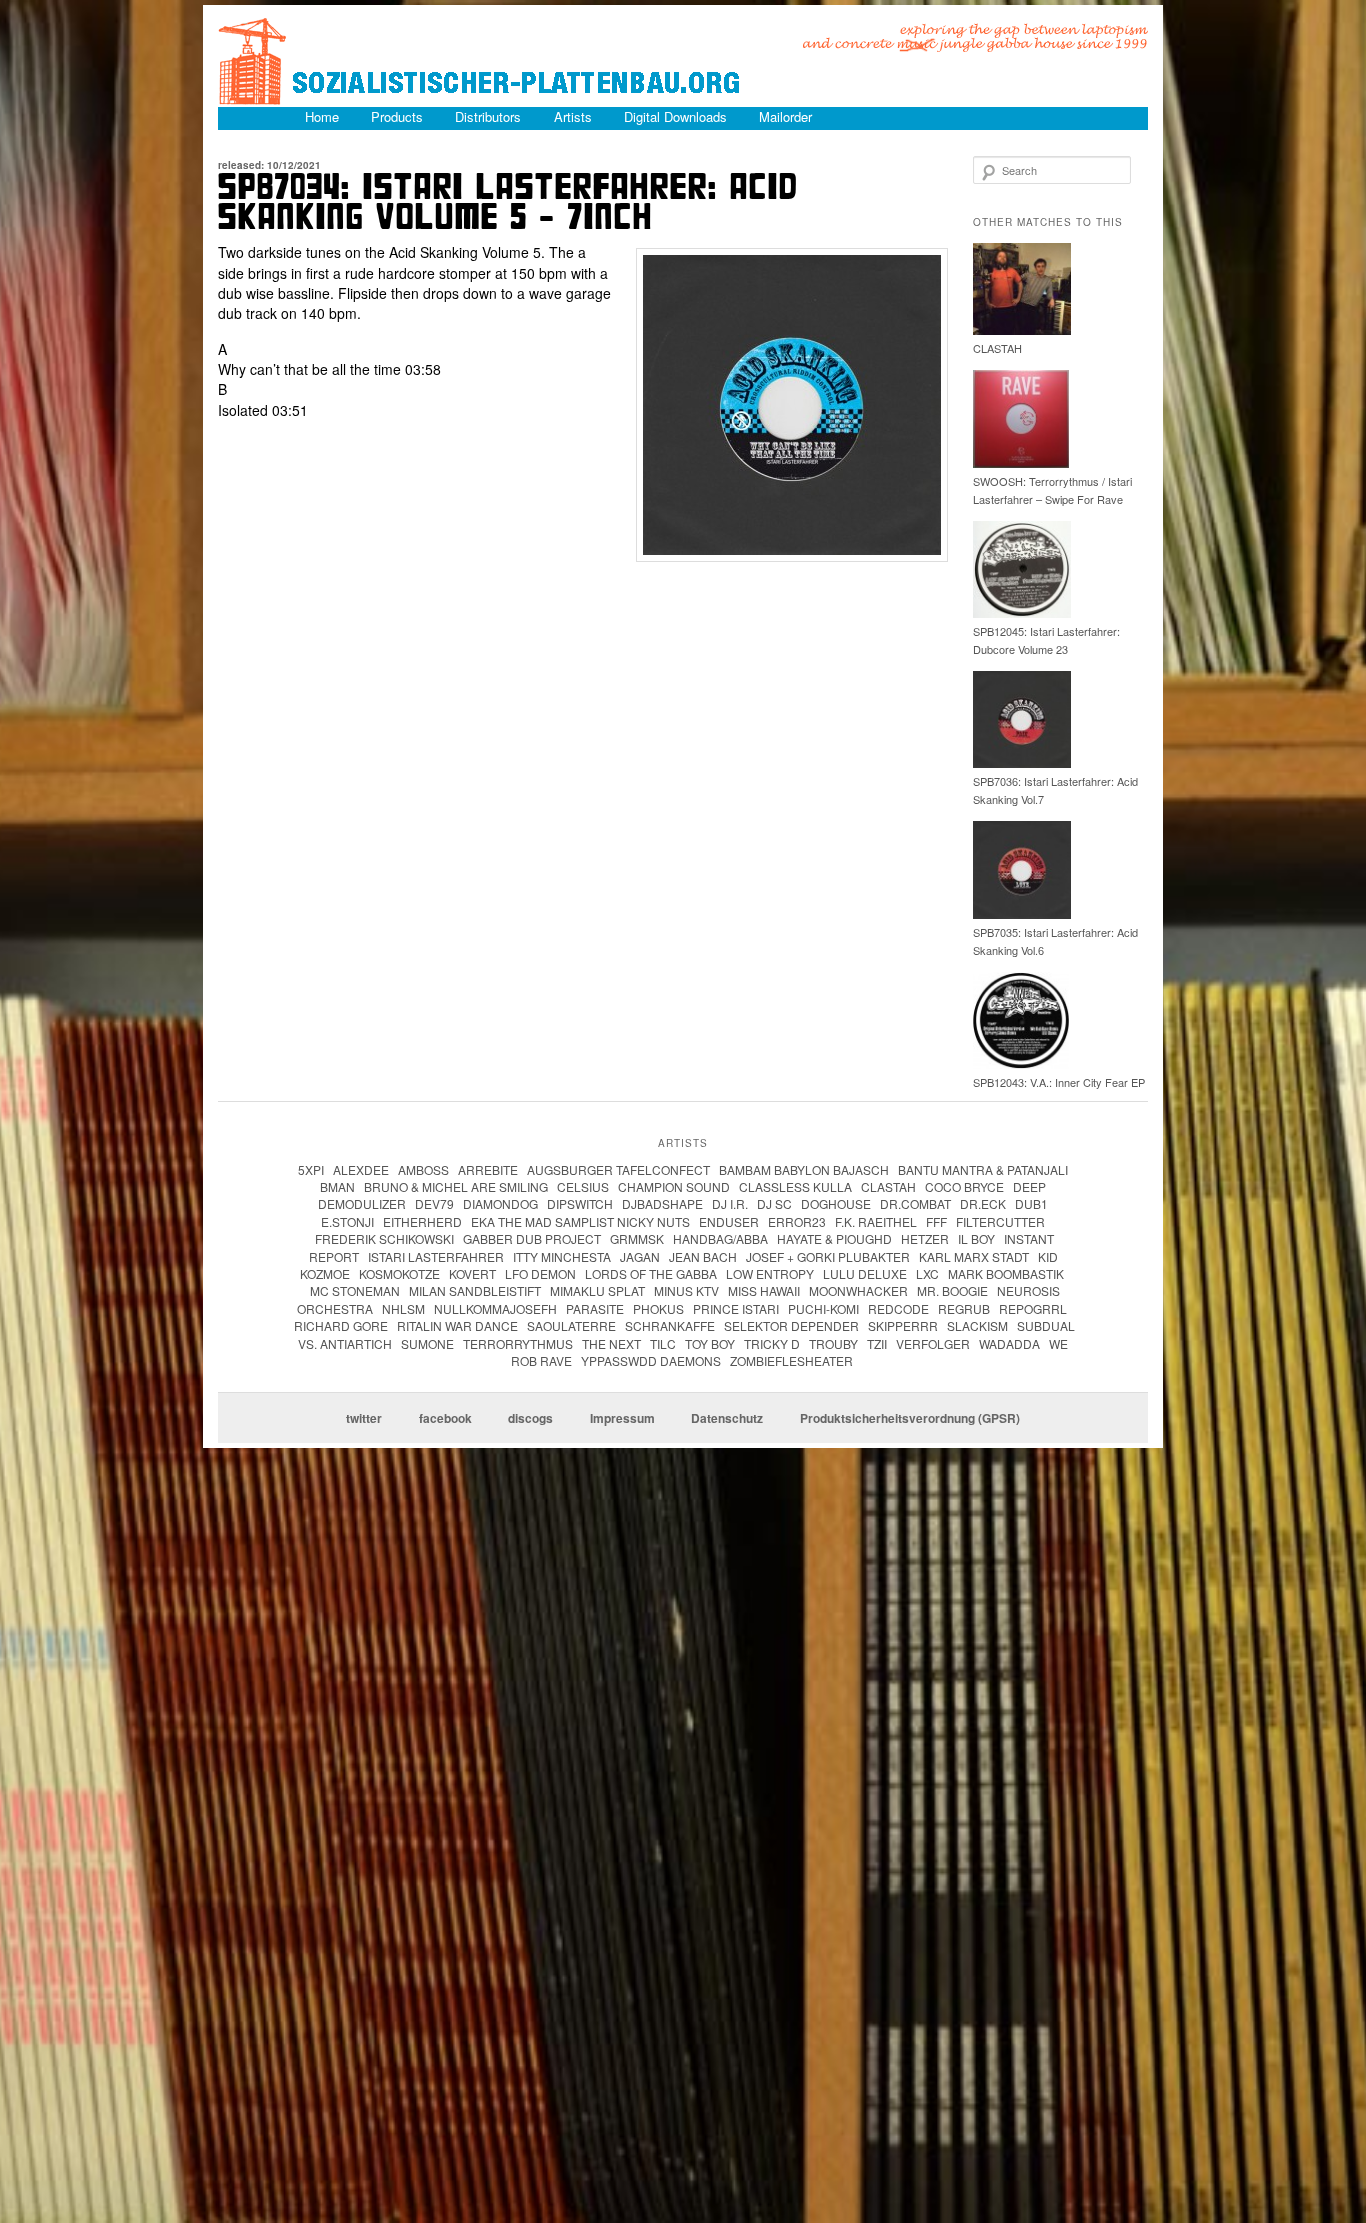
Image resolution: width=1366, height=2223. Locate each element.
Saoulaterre (571, 1325)
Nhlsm (403, 1308)
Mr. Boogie (952, 1290)
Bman (337, 1186)
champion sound (674, 1186)
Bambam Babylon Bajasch (804, 1169)
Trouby (833, 1343)
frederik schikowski (384, 1238)
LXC (927, 1273)
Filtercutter (1000, 1221)
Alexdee (361, 1169)
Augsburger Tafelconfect (618, 1169)
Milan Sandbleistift (475, 1290)
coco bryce (964, 1186)
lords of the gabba (651, 1273)
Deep (1029, 1186)
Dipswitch (580, 1203)
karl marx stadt (974, 1256)
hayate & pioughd (834, 1238)
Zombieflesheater (791, 1360)
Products (397, 116)
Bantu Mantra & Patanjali (983, 1169)
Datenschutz (727, 1418)
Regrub (964, 1308)
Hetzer (925, 1238)
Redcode (898, 1308)
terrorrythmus (518, 1343)
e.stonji (347, 1221)
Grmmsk (637, 1238)
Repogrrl (1033, 1308)
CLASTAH (997, 348)
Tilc (663, 1343)
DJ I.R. (730, 1203)
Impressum (622, 1418)
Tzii (877, 1343)
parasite (595, 1308)
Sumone (427, 1343)
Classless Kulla (795, 1186)
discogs (530, 1418)
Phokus (658, 1308)
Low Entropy (770, 1273)
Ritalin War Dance (457, 1325)
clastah (888, 1186)
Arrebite (488, 1169)
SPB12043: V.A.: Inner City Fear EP (1059, 1082)
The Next (611, 1343)
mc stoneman (355, 1290)
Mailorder (785, 116)
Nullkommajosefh (495, 1308)
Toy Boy (710, 1343)
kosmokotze (399, 1273)
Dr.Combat (915, 1203)
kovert (472, 1273)
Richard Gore (341, 1325)
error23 (797, 1221)
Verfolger (933, 1343)
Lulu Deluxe (865, 1273)
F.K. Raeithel (876, 1221)
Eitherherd (422, 1221)
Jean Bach (703, 1256)
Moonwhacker (858, 1290)
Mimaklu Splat (597, 1290)
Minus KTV (686, 1290)
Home (322, 116)
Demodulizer (362, 1203)
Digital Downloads (675, 116)
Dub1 (1031, 1203)
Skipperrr (903, 1325)
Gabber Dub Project (532, 1238)
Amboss (423, 1169)
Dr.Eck (983, 1203)
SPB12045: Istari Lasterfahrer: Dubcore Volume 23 (1046, 640)
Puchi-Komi (823, 1308)
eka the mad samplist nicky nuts (580, 1221)
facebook (445, 1418)
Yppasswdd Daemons (651, 1360)
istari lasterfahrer (436, 1256)
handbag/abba (720, 1238)
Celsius (583, 1186)
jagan (640, 1256)
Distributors (488, 116)
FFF (936, 1221)
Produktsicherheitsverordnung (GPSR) (910, 1418)
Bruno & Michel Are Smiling (456, 1186)
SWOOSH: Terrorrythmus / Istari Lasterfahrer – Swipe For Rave (1052, 490)
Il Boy (976, 1238)
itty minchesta (562, 1256)
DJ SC (774, 1203)
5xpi (311, 1169)
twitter (364, 1418)
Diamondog (500, 1203)
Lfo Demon (540, 1273)
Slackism (977, 1325)
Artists (573, 116)
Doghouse (836, 1203)
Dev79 (434, 1203)
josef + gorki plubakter (828, 1256)
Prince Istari (736, 1308)
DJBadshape (662, 1203)
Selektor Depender (791, 1325)
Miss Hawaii (764, 1290)
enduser (729, 1221)
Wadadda (1009, 1343)
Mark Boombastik (1006, 1273)
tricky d (772, 1343)
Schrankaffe (670, 1325)
